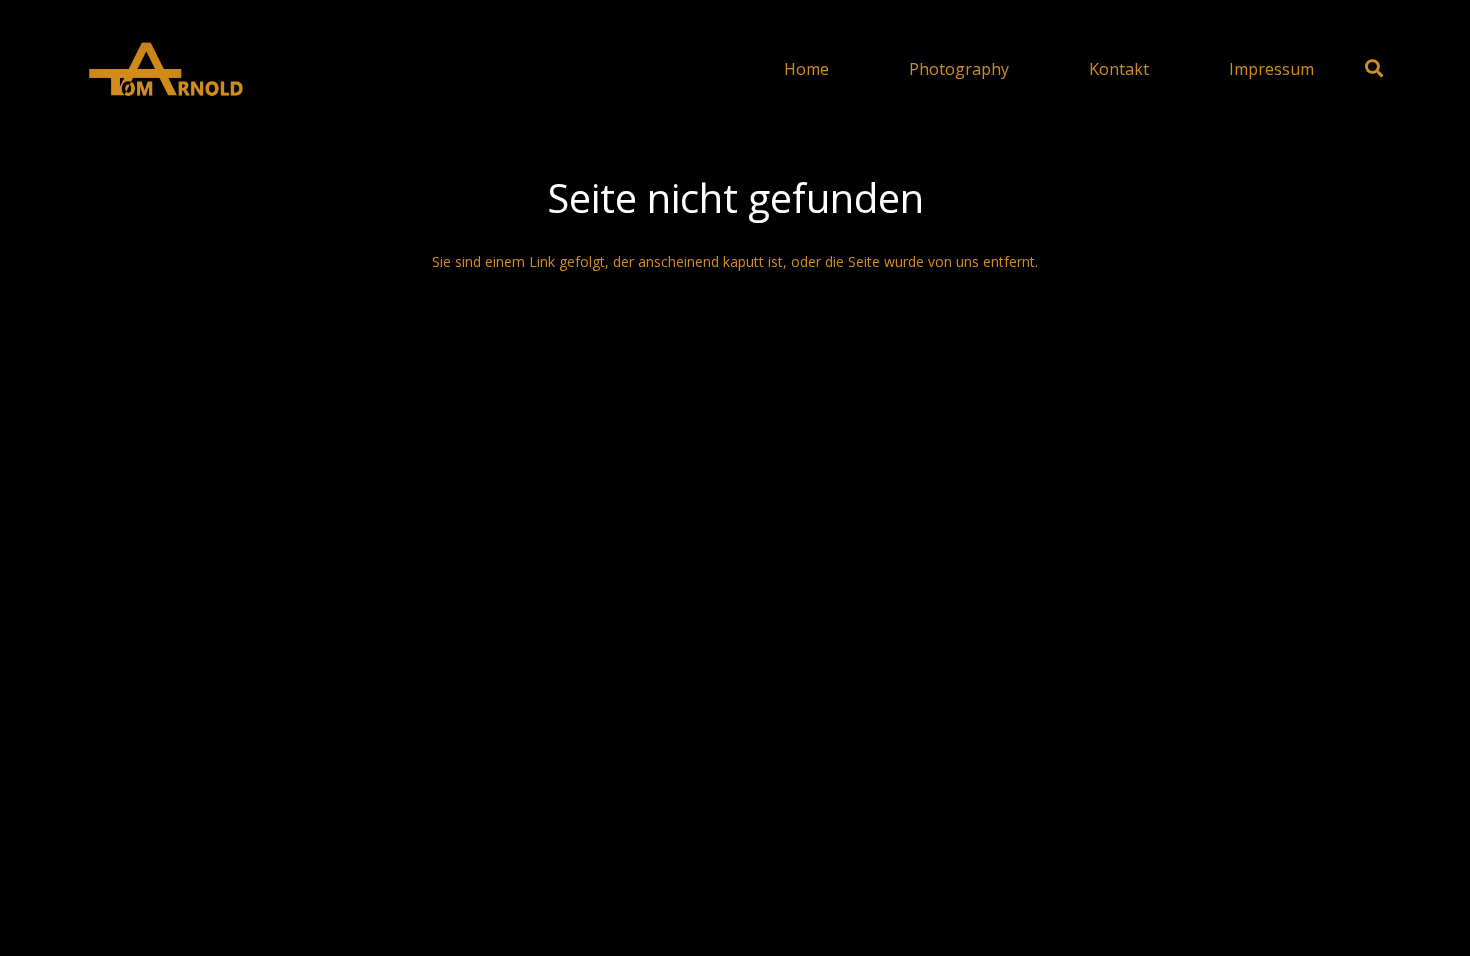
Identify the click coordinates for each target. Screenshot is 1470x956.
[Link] (165, 69)
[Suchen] (1374, 68)
